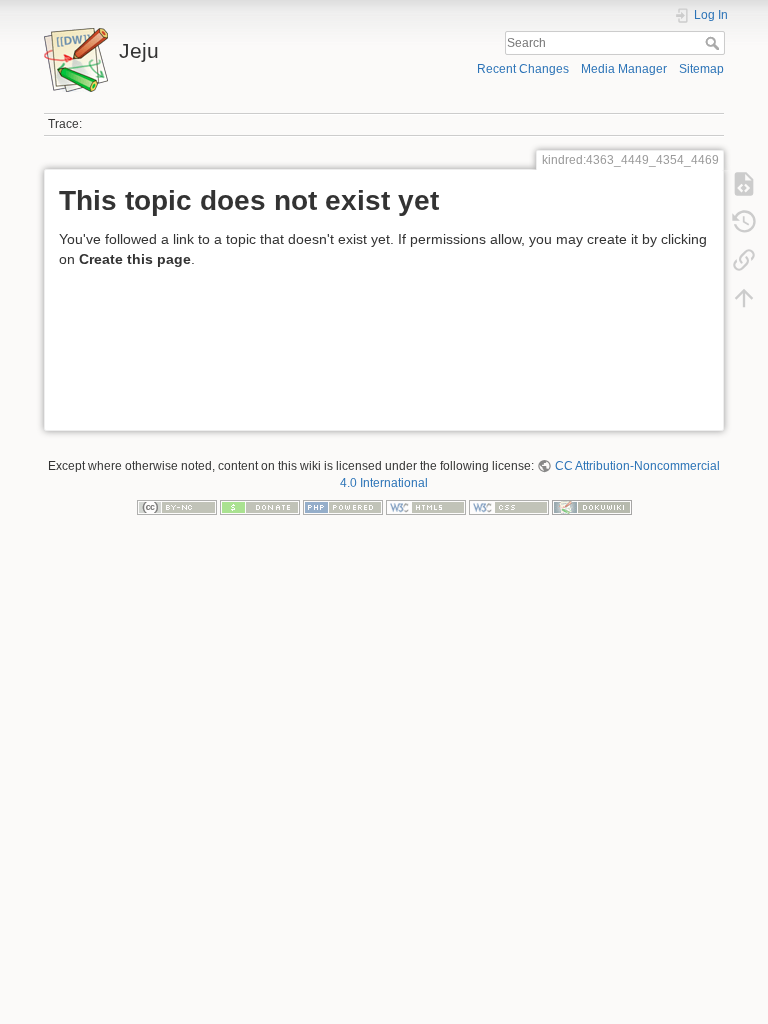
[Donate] (260, 506)
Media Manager (624, 69)
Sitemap (701, 69)
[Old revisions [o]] (744, 222)
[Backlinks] (744, 260)
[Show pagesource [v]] (744, 184)
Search (714, 43)
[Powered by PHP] (343, 506)
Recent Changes (523, 69)
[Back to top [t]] (744, 298)
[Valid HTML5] (426, 506)
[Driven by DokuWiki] (592, 506)
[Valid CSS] (509, 506)
